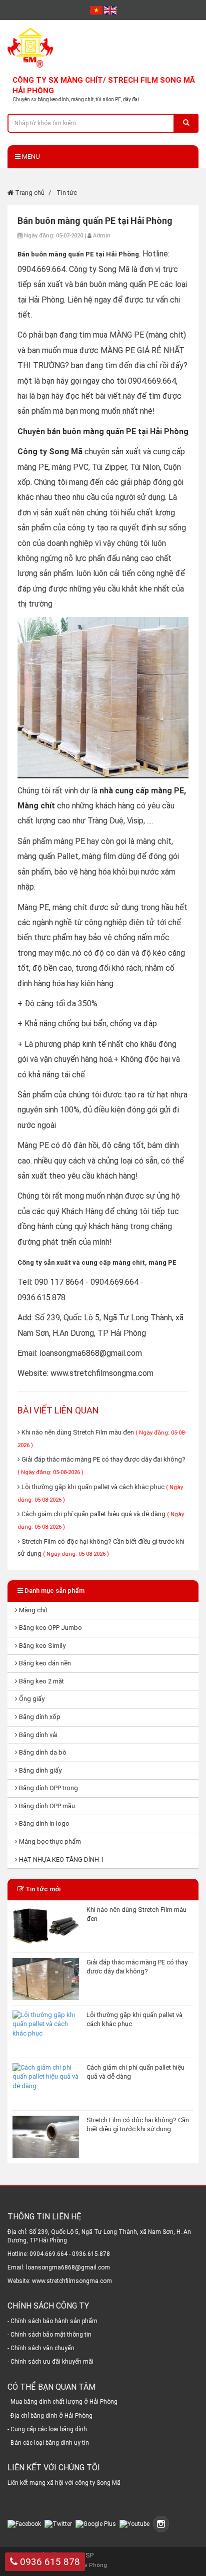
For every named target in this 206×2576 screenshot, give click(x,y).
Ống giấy (31, 1699)
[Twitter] (59, 2523)
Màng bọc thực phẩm (49, 1841)
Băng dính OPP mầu (46, 1806)
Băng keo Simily (41, 1646)
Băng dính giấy (39, 1770)
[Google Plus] (97, 2523)
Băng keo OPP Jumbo (50, 1628)
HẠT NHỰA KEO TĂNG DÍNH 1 (61, 1859)
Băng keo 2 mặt (41, 1681)
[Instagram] (162, 2523)
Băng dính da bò (42, 1752)
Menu (30, 157)
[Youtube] (135, 2523)
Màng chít (32, 1610)
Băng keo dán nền (44, 1663)
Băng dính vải (37, 1735)
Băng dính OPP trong (48, 1788)
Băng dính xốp (39, 1717)
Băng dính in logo (43, 1823)
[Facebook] (25, 2523)
